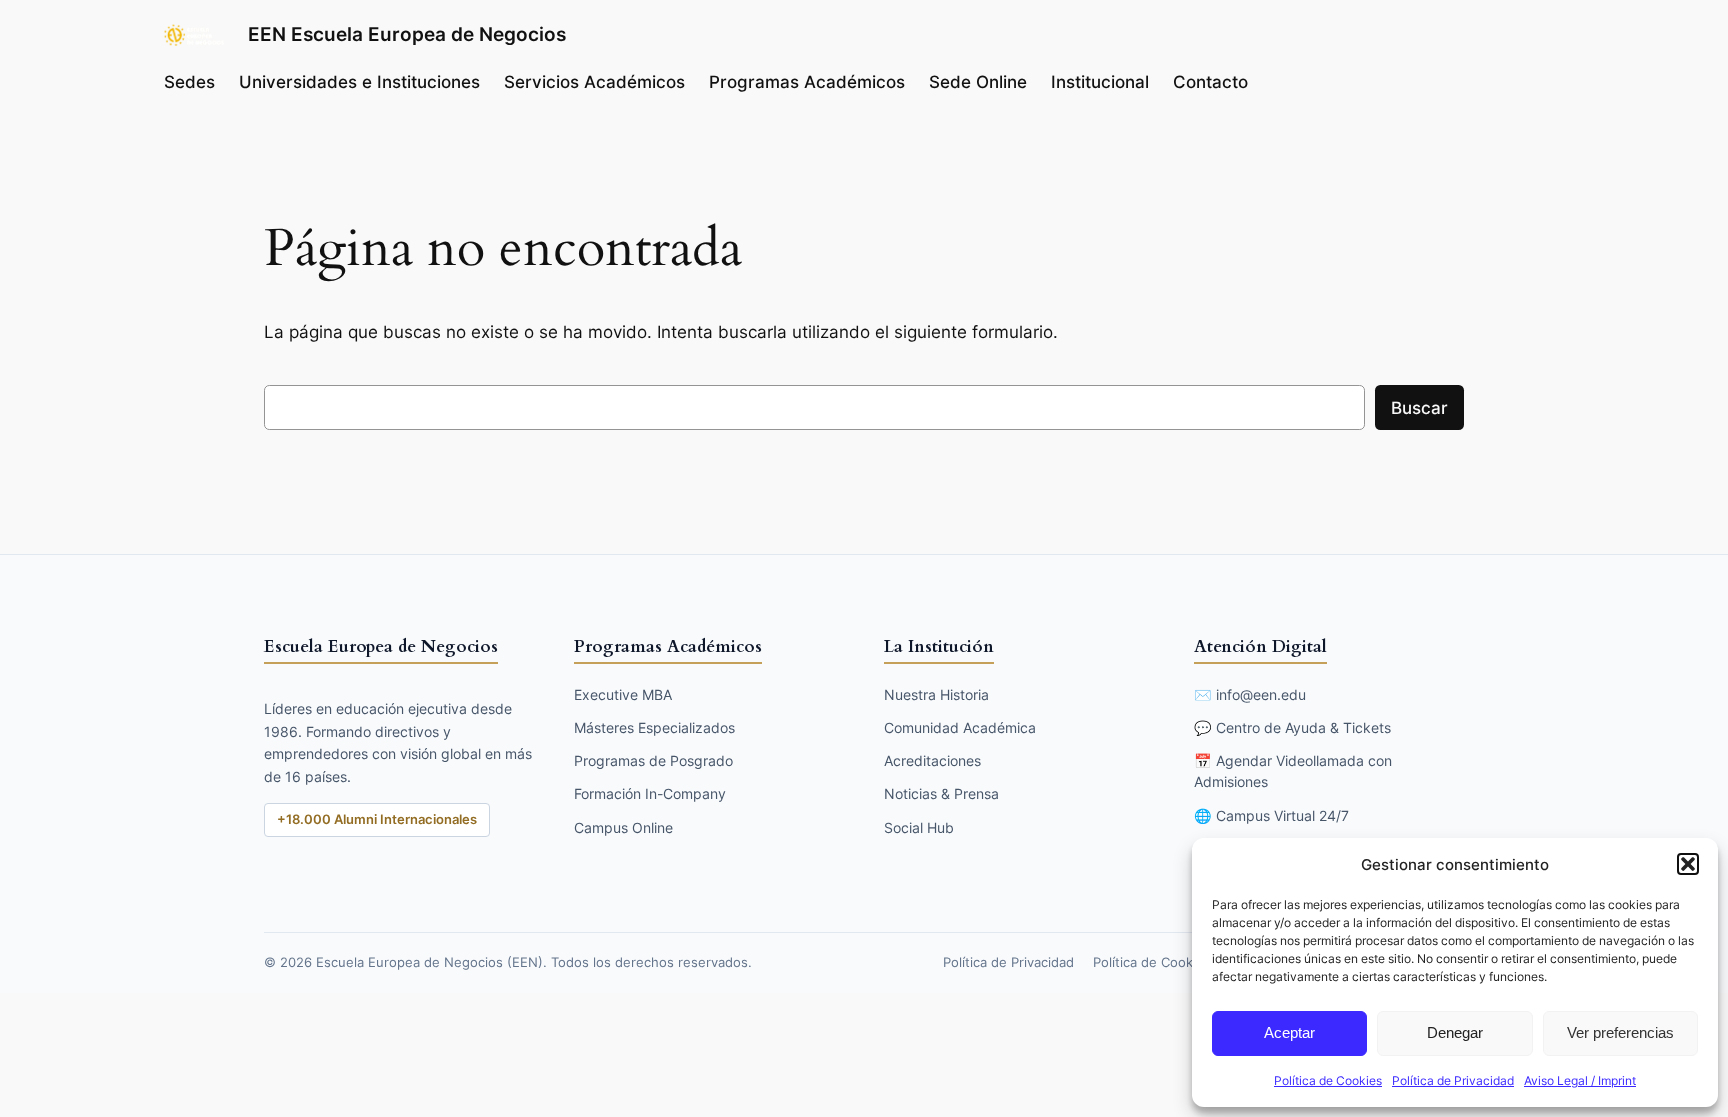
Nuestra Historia (936, 694)
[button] (1688, 864)
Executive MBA (623, 694)
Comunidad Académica (960, 727)
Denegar (1455, 1032)
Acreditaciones (932, 760)
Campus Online (623, 827)
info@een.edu (1261, 694)
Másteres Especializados (654, 727)
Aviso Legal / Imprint (1580, 1080)
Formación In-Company (650, 793)
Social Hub (919, 827)
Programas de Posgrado (653, 760)
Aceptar (1289, 1032)
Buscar (1419, 408)
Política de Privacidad (1453, 1080)
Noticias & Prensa (941, 793)
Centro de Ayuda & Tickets (1303, 727)
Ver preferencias (1620, 1032)
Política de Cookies (1328, 1080)
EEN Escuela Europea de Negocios (407, 34)
